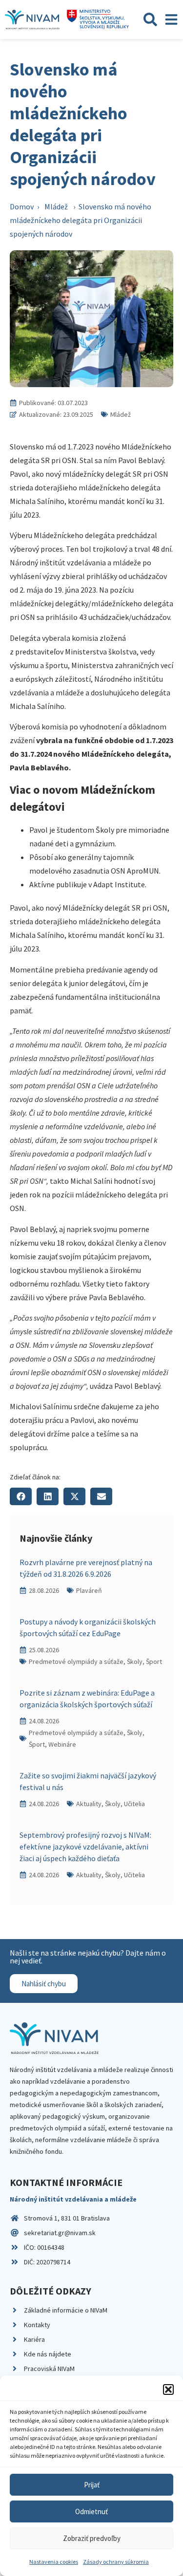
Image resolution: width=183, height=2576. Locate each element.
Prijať (92, 2485)
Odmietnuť (91, 2511)
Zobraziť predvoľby (92, 2538)
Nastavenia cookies (54, 2562)
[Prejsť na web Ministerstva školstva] (98, 19)
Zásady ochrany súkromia (116, 2562)
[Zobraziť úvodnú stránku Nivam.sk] (54, 2038)
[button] (168, 2389)
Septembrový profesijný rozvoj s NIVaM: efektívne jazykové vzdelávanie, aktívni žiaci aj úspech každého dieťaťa (85, 1847)
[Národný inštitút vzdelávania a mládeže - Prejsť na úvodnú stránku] (32, 19)
